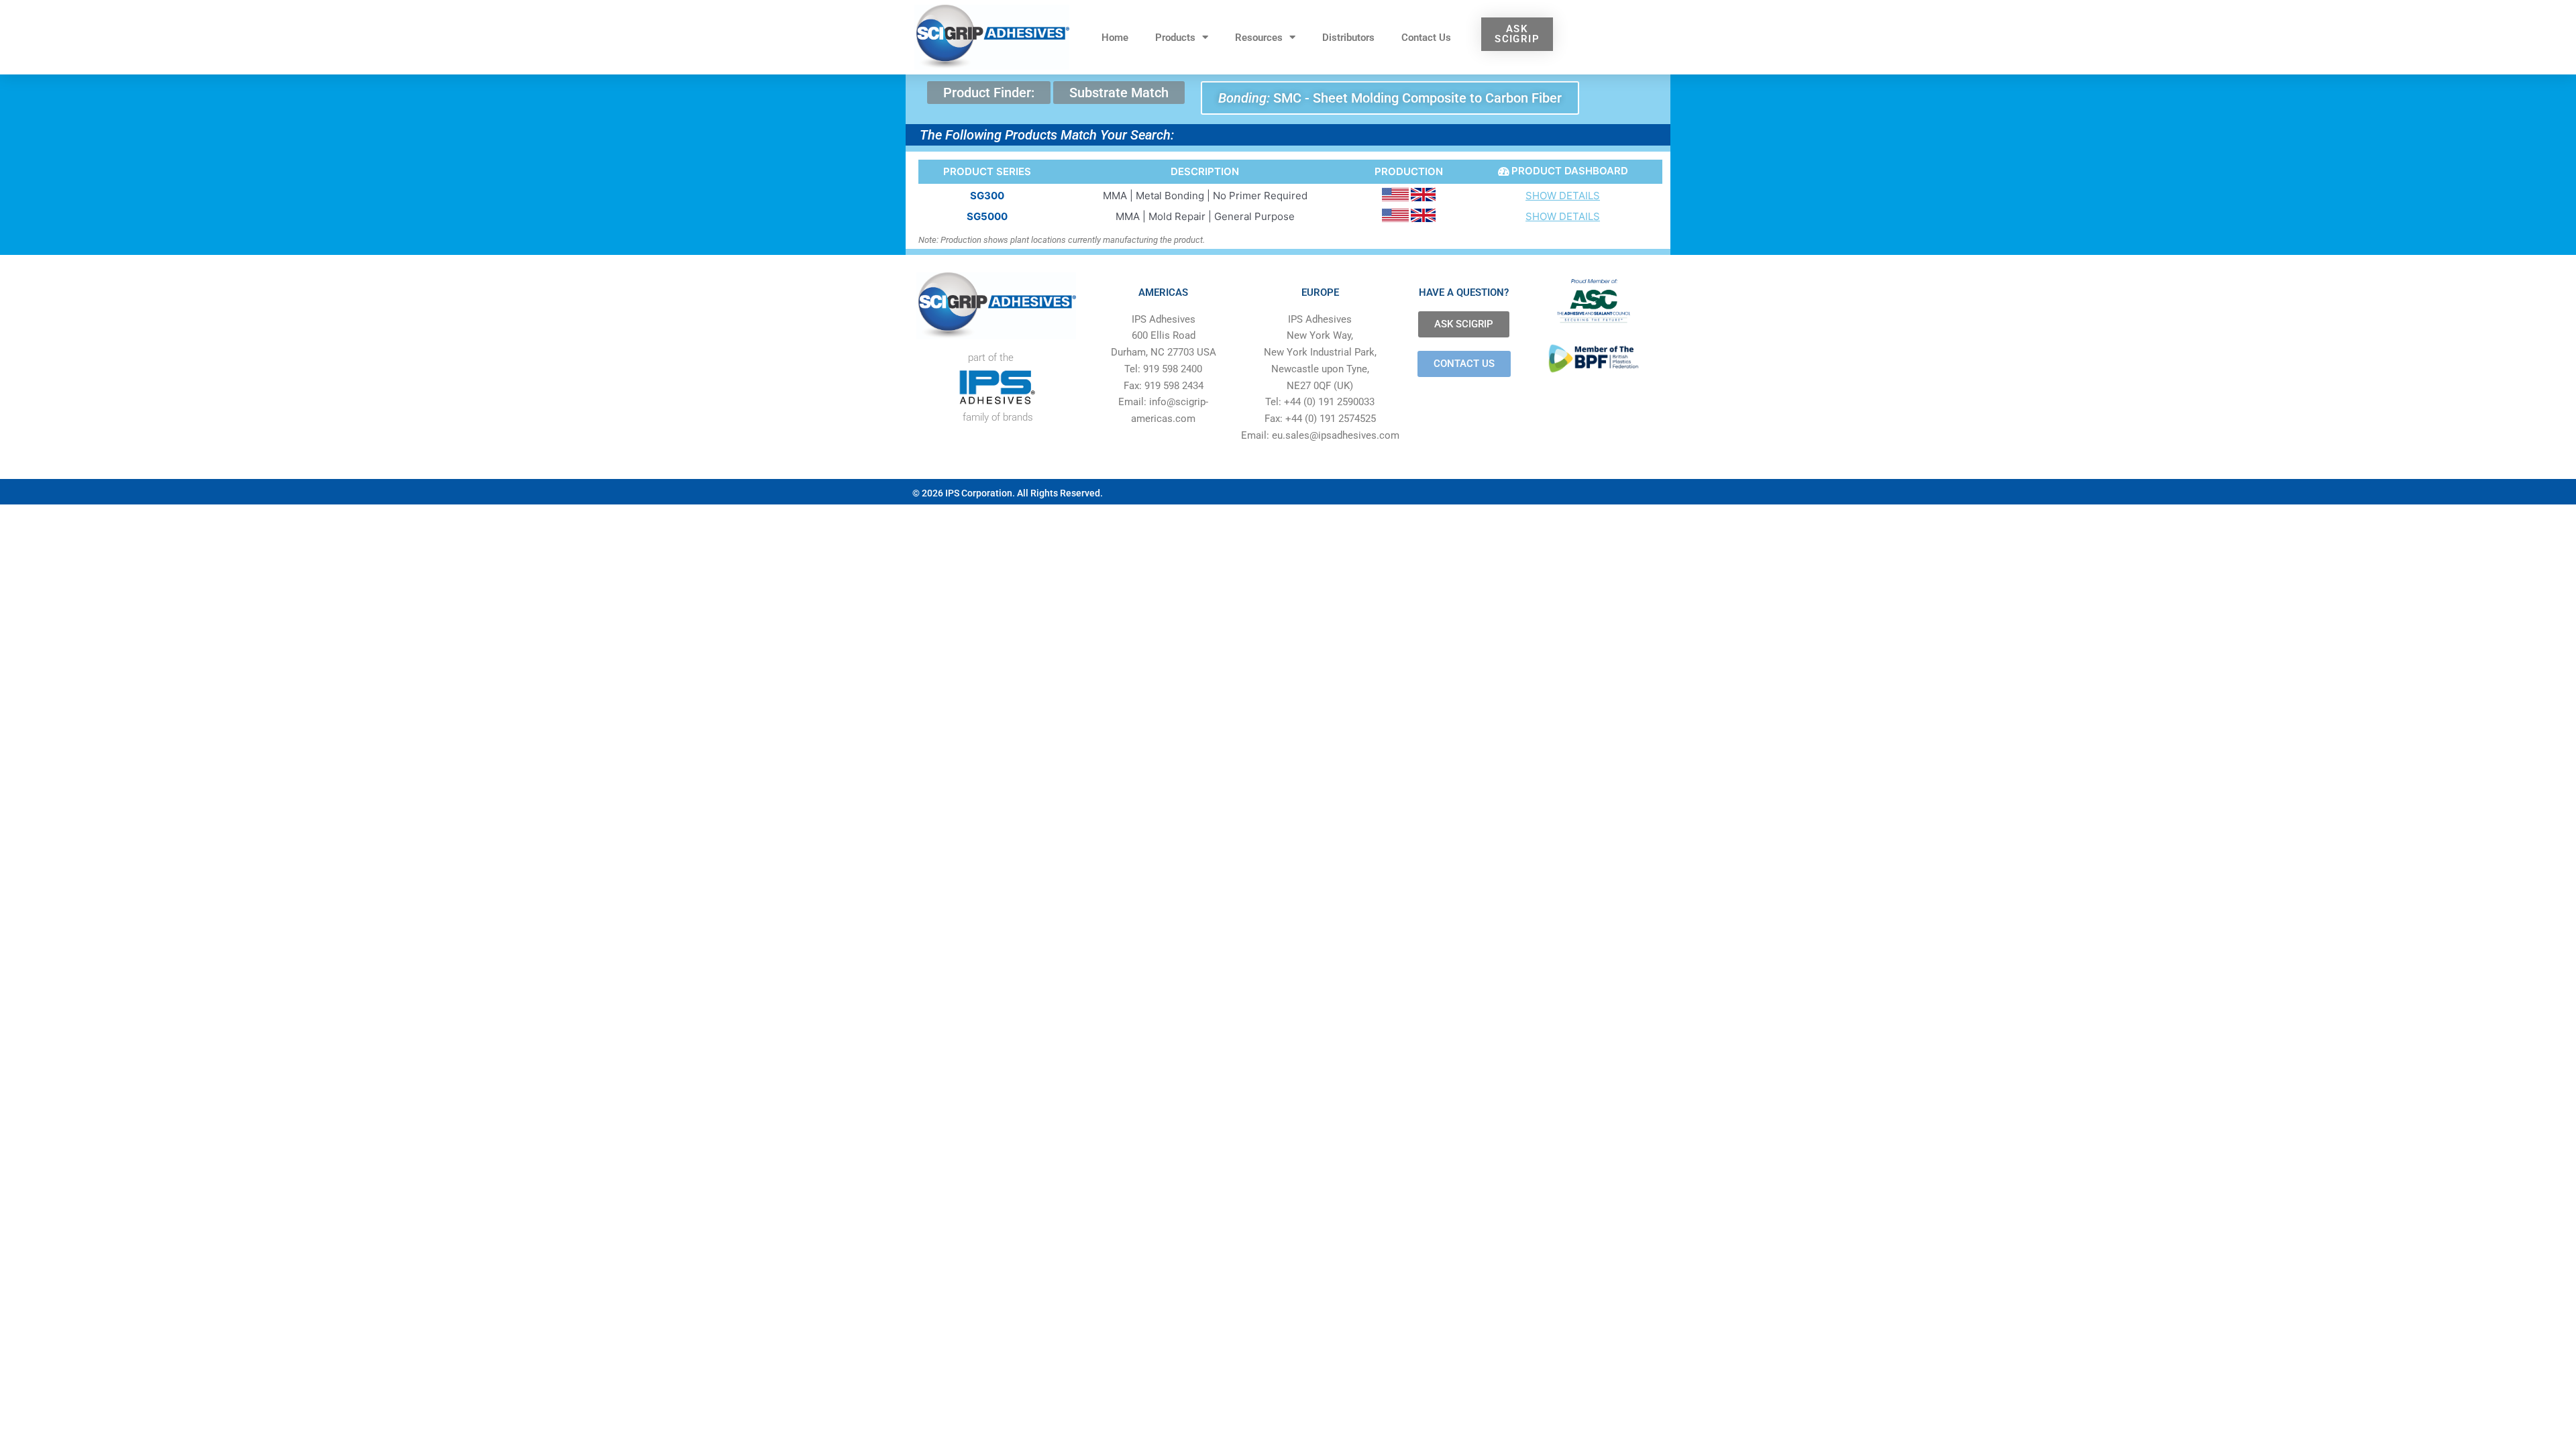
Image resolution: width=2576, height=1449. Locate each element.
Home (1115, 38)
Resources (1259, 38)
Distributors (1348, 38)
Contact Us (1426, 38)
